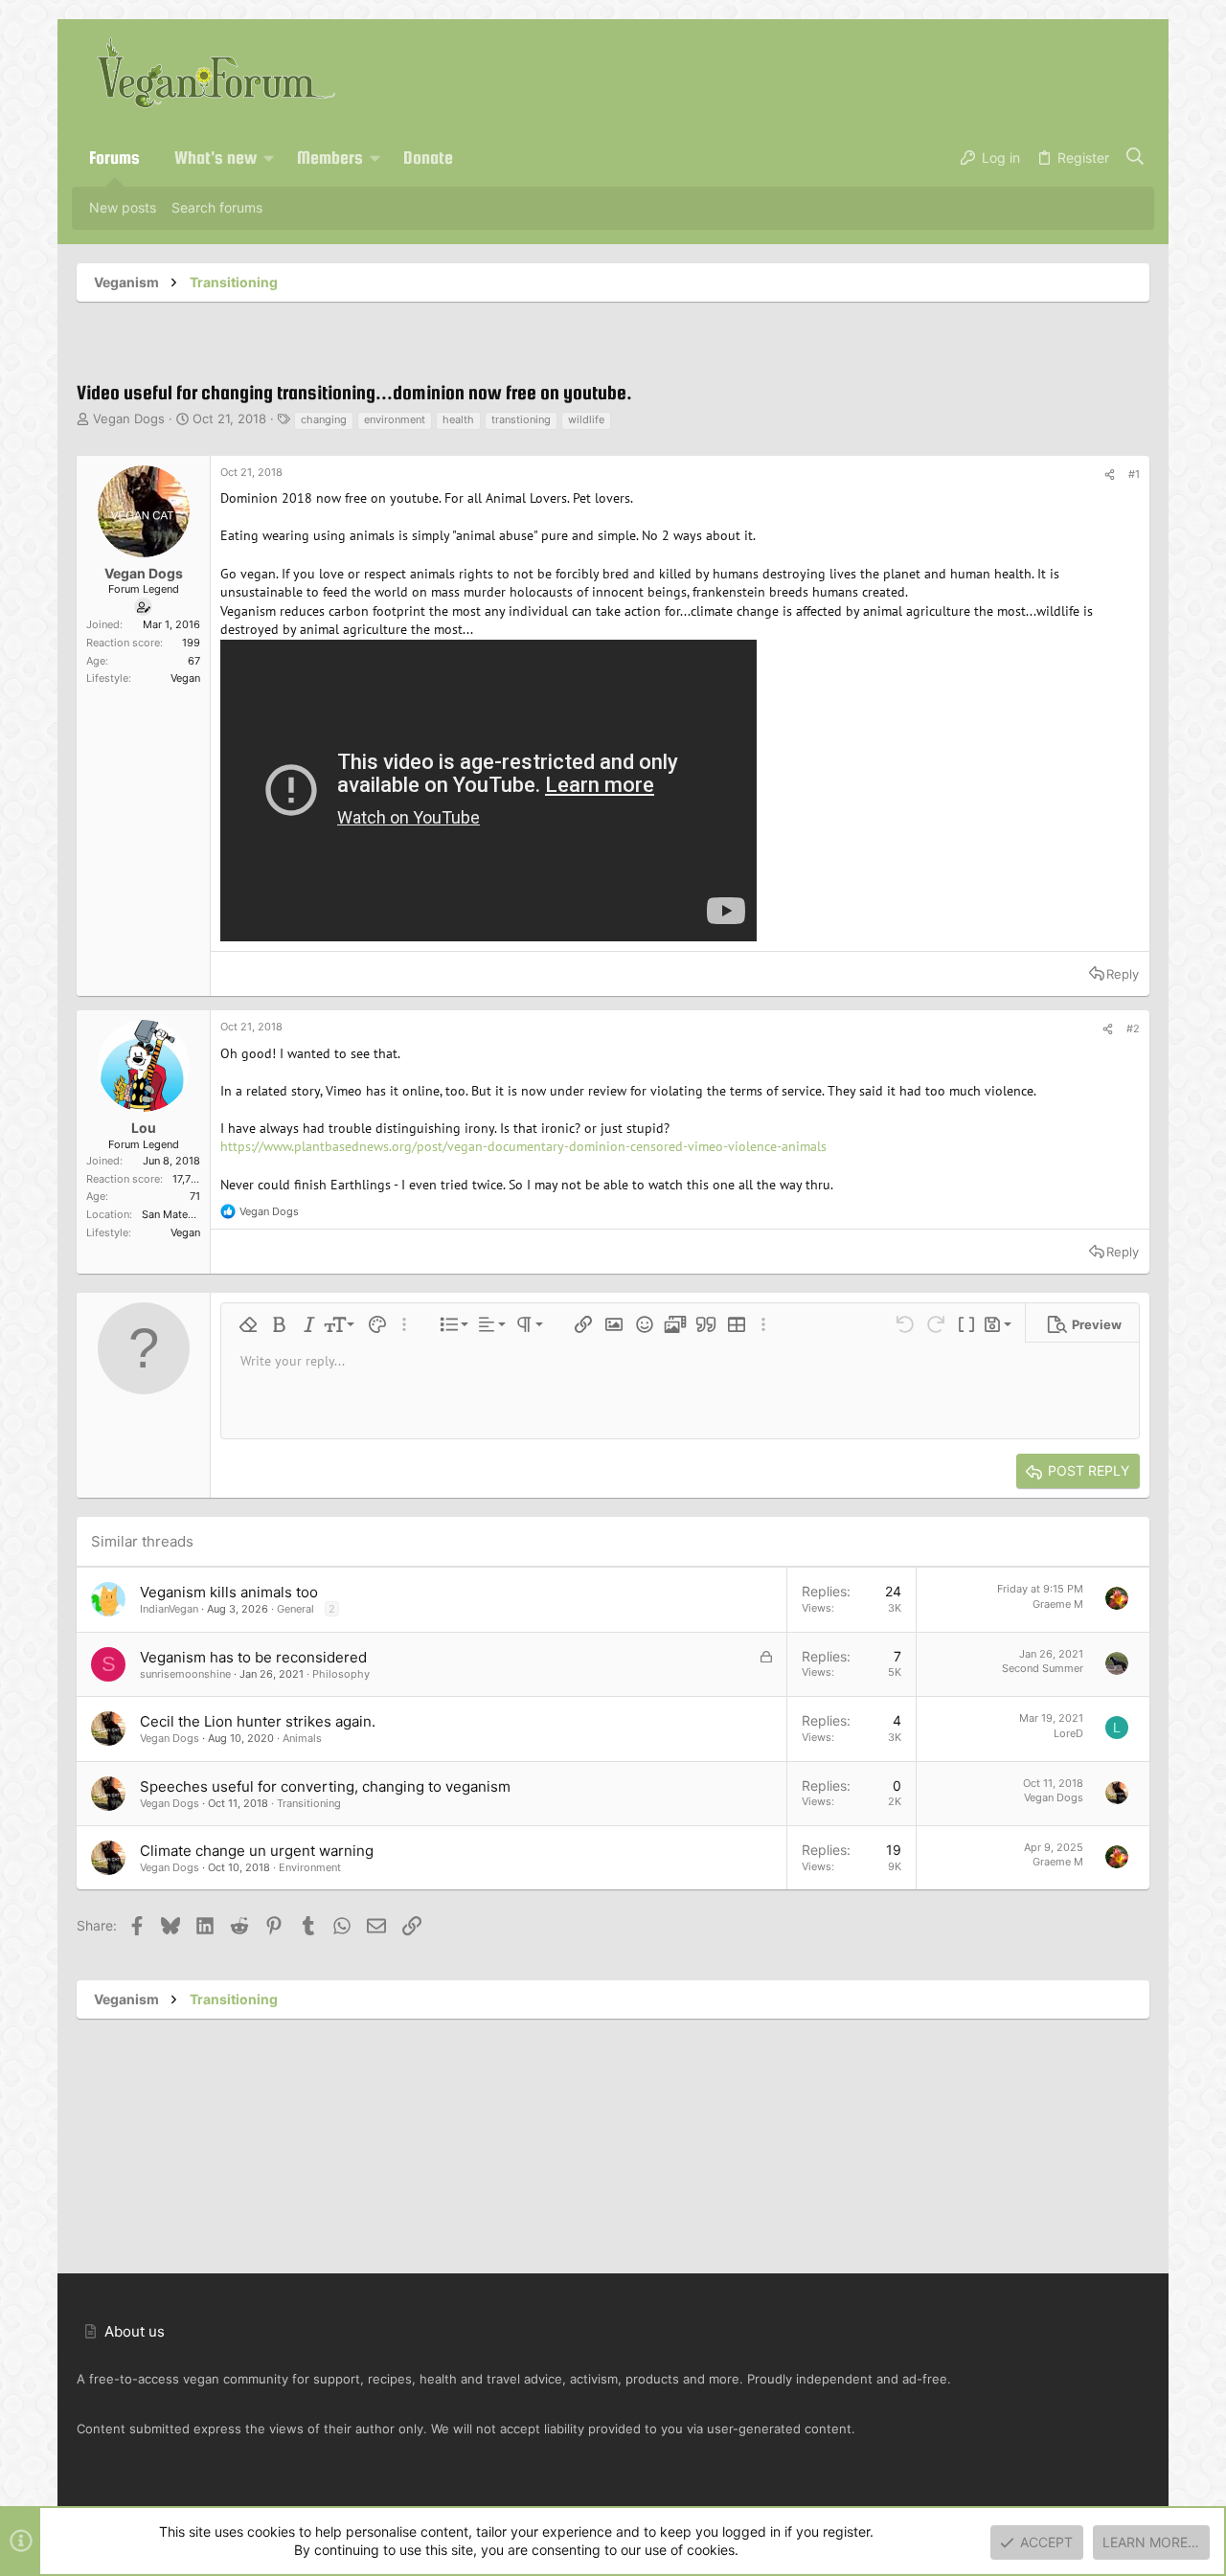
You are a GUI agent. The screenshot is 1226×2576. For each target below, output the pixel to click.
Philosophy (341, 1674)
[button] (269, 158)
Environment (310, 1867)
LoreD (1068, 1733)
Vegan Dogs (129, 418)
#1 (1134, 474)
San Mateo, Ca (178, 1214)
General (295, 1609)
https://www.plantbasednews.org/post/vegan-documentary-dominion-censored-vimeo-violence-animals (523, 1146)
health (458, 419)
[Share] (1110, 475)
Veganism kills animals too (229, 1592)
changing (324, 419)
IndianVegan (169, 1609)
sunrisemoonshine (185, 1674)
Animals (302, 1738)
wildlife (586, 419)
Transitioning (309, 1803)
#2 (1133, 1028)
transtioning (521, 419)
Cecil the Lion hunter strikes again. (258, 1721)
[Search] (1135, 158)
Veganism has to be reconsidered (253, 1657)
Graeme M (1058, 1604)
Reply (1123, 974)
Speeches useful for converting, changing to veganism (325, 1786)
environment (395, 419)
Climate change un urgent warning (257, 1851)
